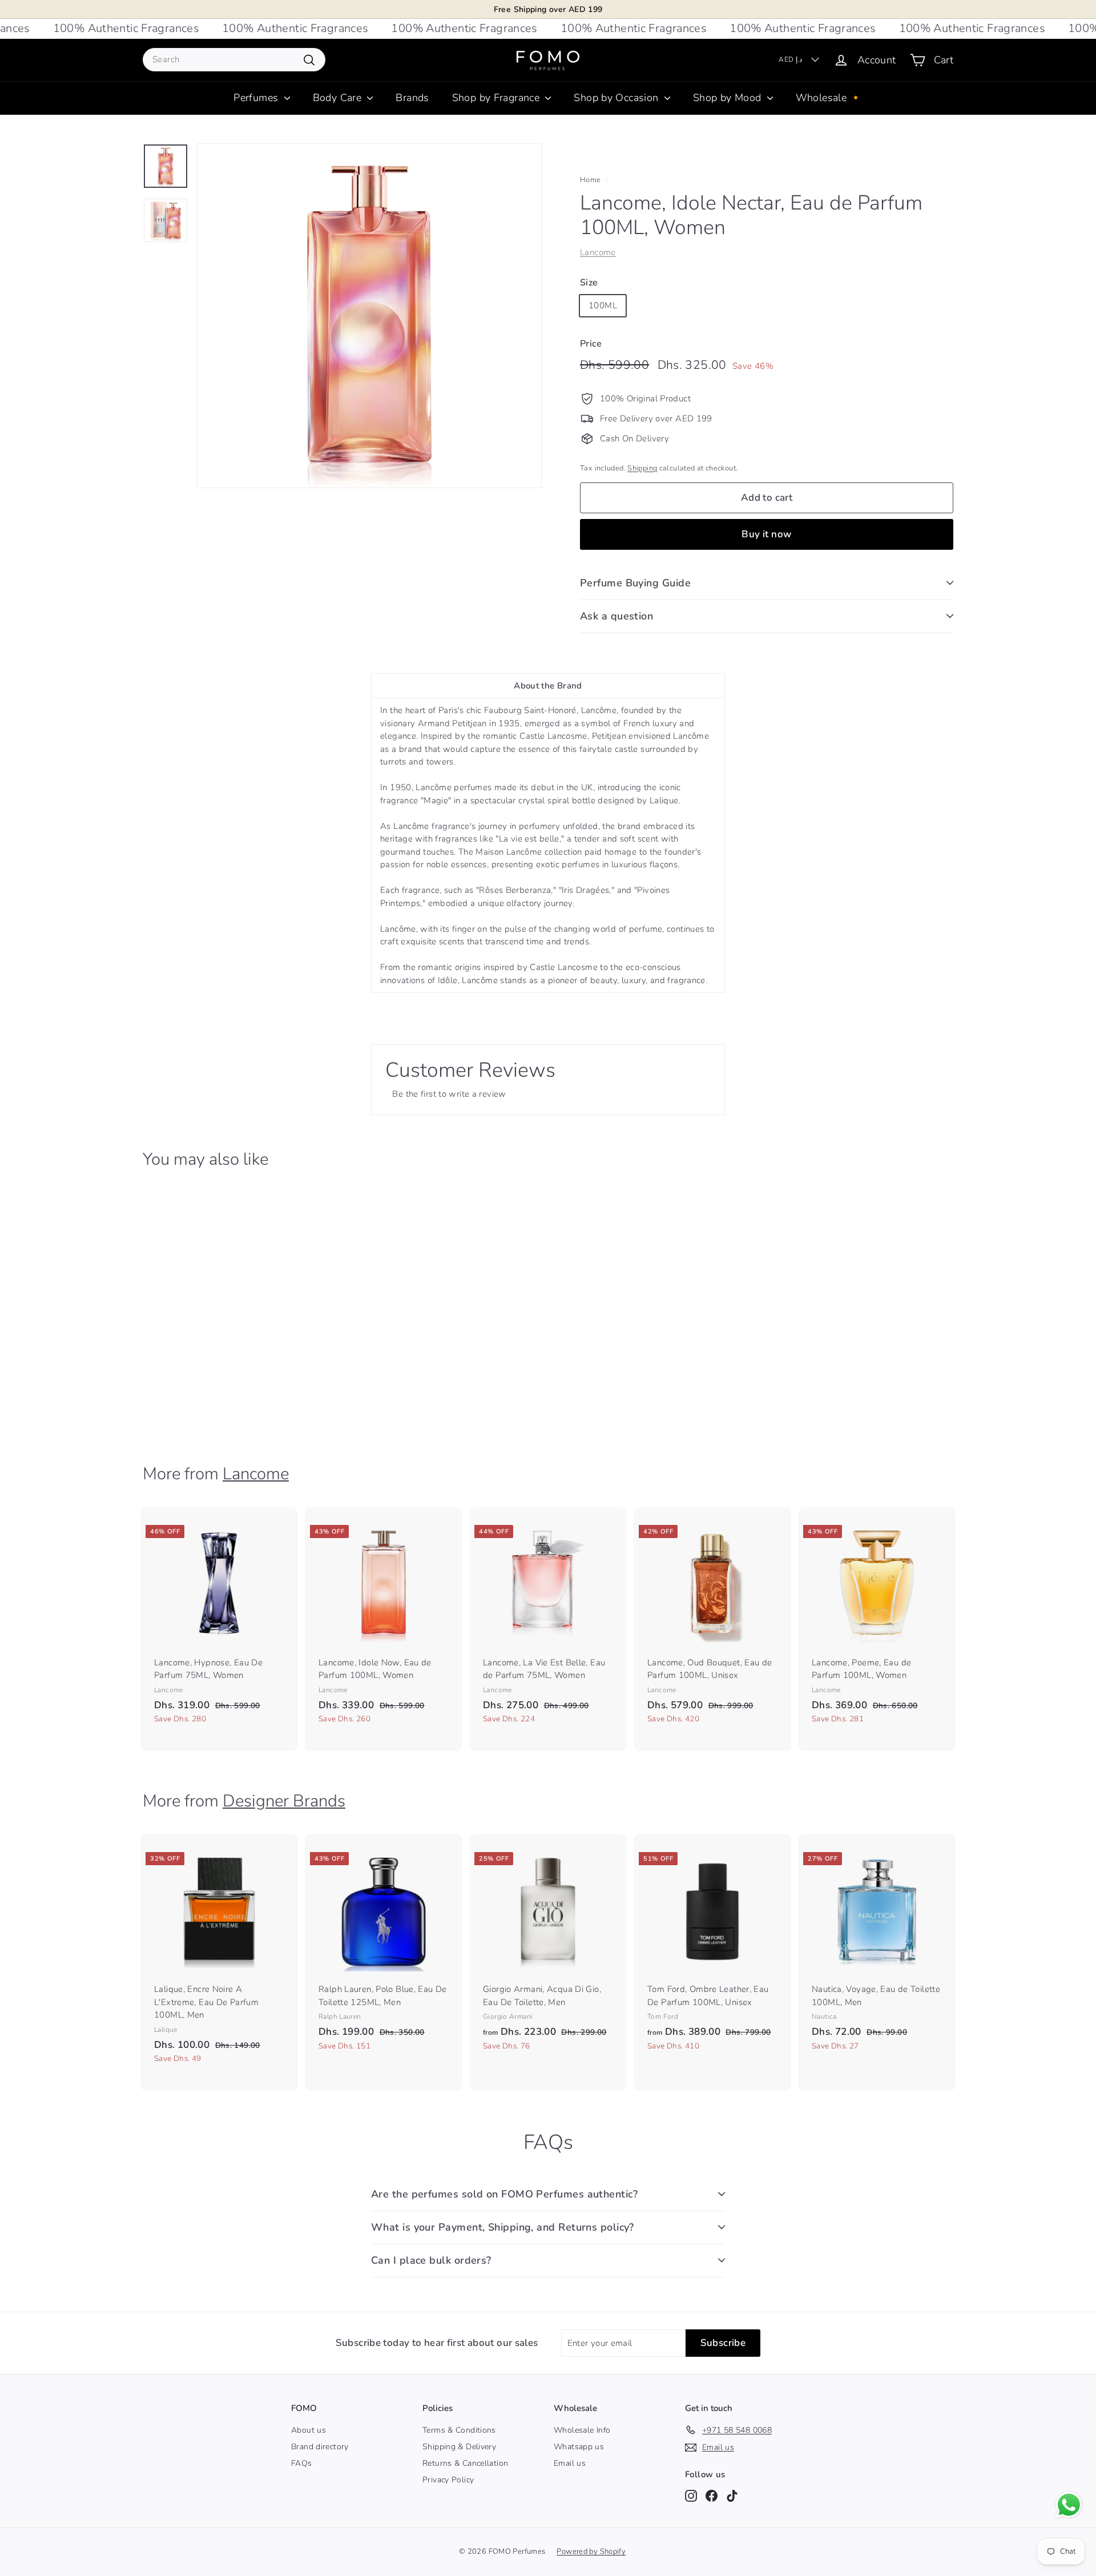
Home (591, 180)
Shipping (642, 468)
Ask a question (616, 616)
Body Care (339, 98)
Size (589, 283)
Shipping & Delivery (459, 2447)
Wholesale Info (582, 2430)
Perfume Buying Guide (635, 583)
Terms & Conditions (459, 2430)
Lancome (598, 252)
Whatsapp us (579, 2447)
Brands (412, 98)
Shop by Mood (729, 98)
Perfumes (257, 98)
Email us (570, 2463)
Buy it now (766, 534)
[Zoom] (369, 316)
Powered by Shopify (591, 2551)
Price (591, 344)
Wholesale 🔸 (829, 98)
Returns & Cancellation (465, 2463)
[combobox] (234, 60)
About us (309, 2430)
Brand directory (320, 2447)
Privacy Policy (448, 2480)
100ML (603, 305)
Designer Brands (284, 1801)
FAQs (302, 2463)
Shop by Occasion (617, 98)
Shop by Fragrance (497, 98)
